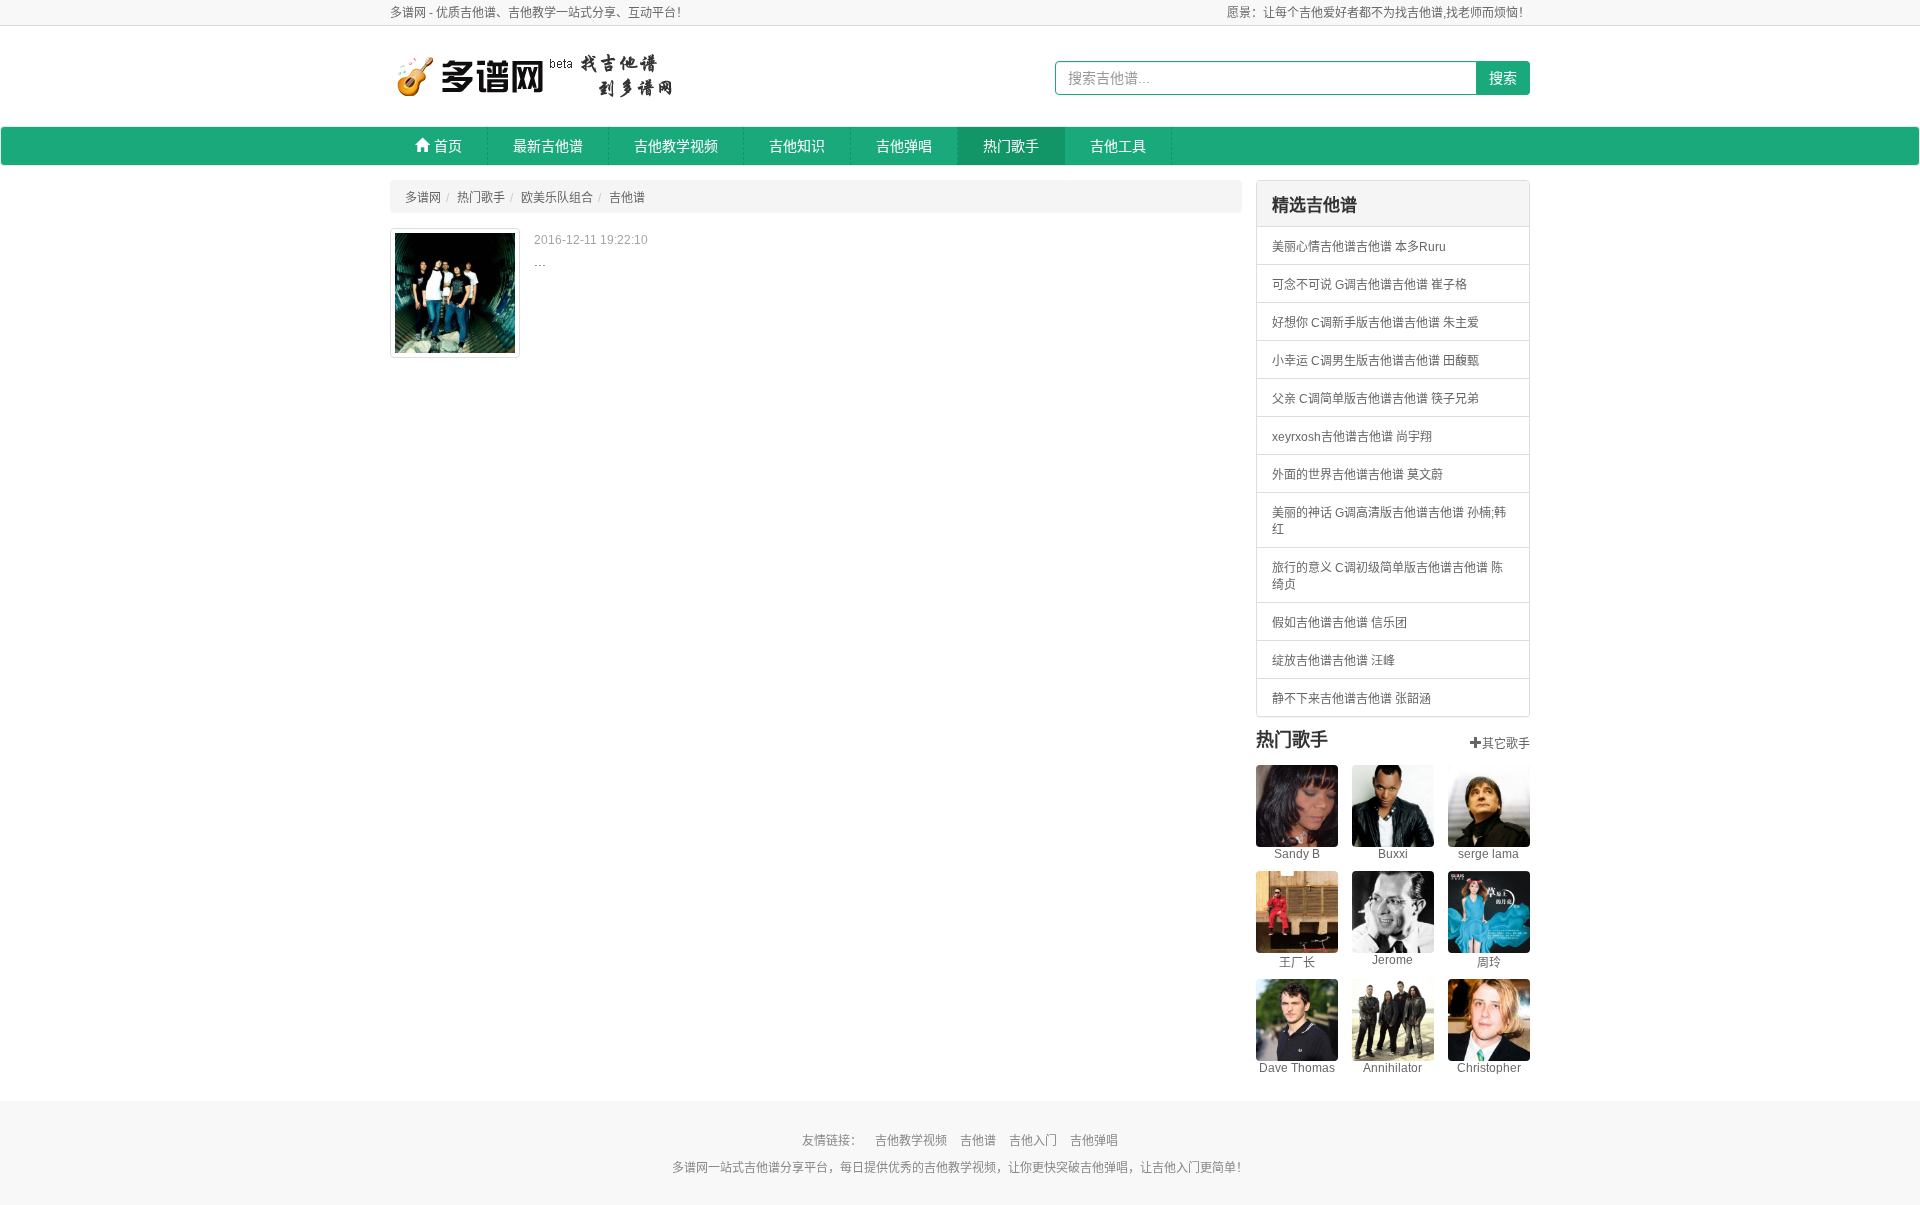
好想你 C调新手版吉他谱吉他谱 (1356, 323)
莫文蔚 (1425, 475)
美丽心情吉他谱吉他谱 (1332, 247)
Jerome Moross (1392, 967)
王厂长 (1297, 963)
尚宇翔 (1414, 437)
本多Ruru (1420, 247)
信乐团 (1389, 623)
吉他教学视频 (676, 146)
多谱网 (423, 198)
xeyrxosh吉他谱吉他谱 (1332, 437)
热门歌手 (1011, 146)
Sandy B (1297, 854)
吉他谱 (627, 198)
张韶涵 (1413, 699)
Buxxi (1393, 854)
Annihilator (1392, 1068)
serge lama (1488, 854)
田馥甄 (1461, 361)
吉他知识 (797, 146)
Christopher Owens (1489, 1075)
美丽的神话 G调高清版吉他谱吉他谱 (1368, 513)
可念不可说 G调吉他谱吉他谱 (1350, 285)
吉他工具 (1118, 146)
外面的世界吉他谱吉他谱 (1338, 475)
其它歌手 (1506, 742)
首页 (448, 146)
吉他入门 (1033, 1141)
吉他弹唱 (904, 146)
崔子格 (1449, 285)
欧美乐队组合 (557, 198)
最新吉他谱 (548, 146)
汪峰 (1383, 661)
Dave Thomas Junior (1297, 1075)
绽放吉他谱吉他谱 (1320, 661)
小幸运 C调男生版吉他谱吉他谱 (1356, 361)
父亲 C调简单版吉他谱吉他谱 (1350, 399)
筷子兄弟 (1455, 399)
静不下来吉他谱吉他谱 (1332, 699)
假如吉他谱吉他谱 (1320, 623)
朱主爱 (1461, 323)
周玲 (1489, 963)
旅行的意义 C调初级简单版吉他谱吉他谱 (1380, 568)
